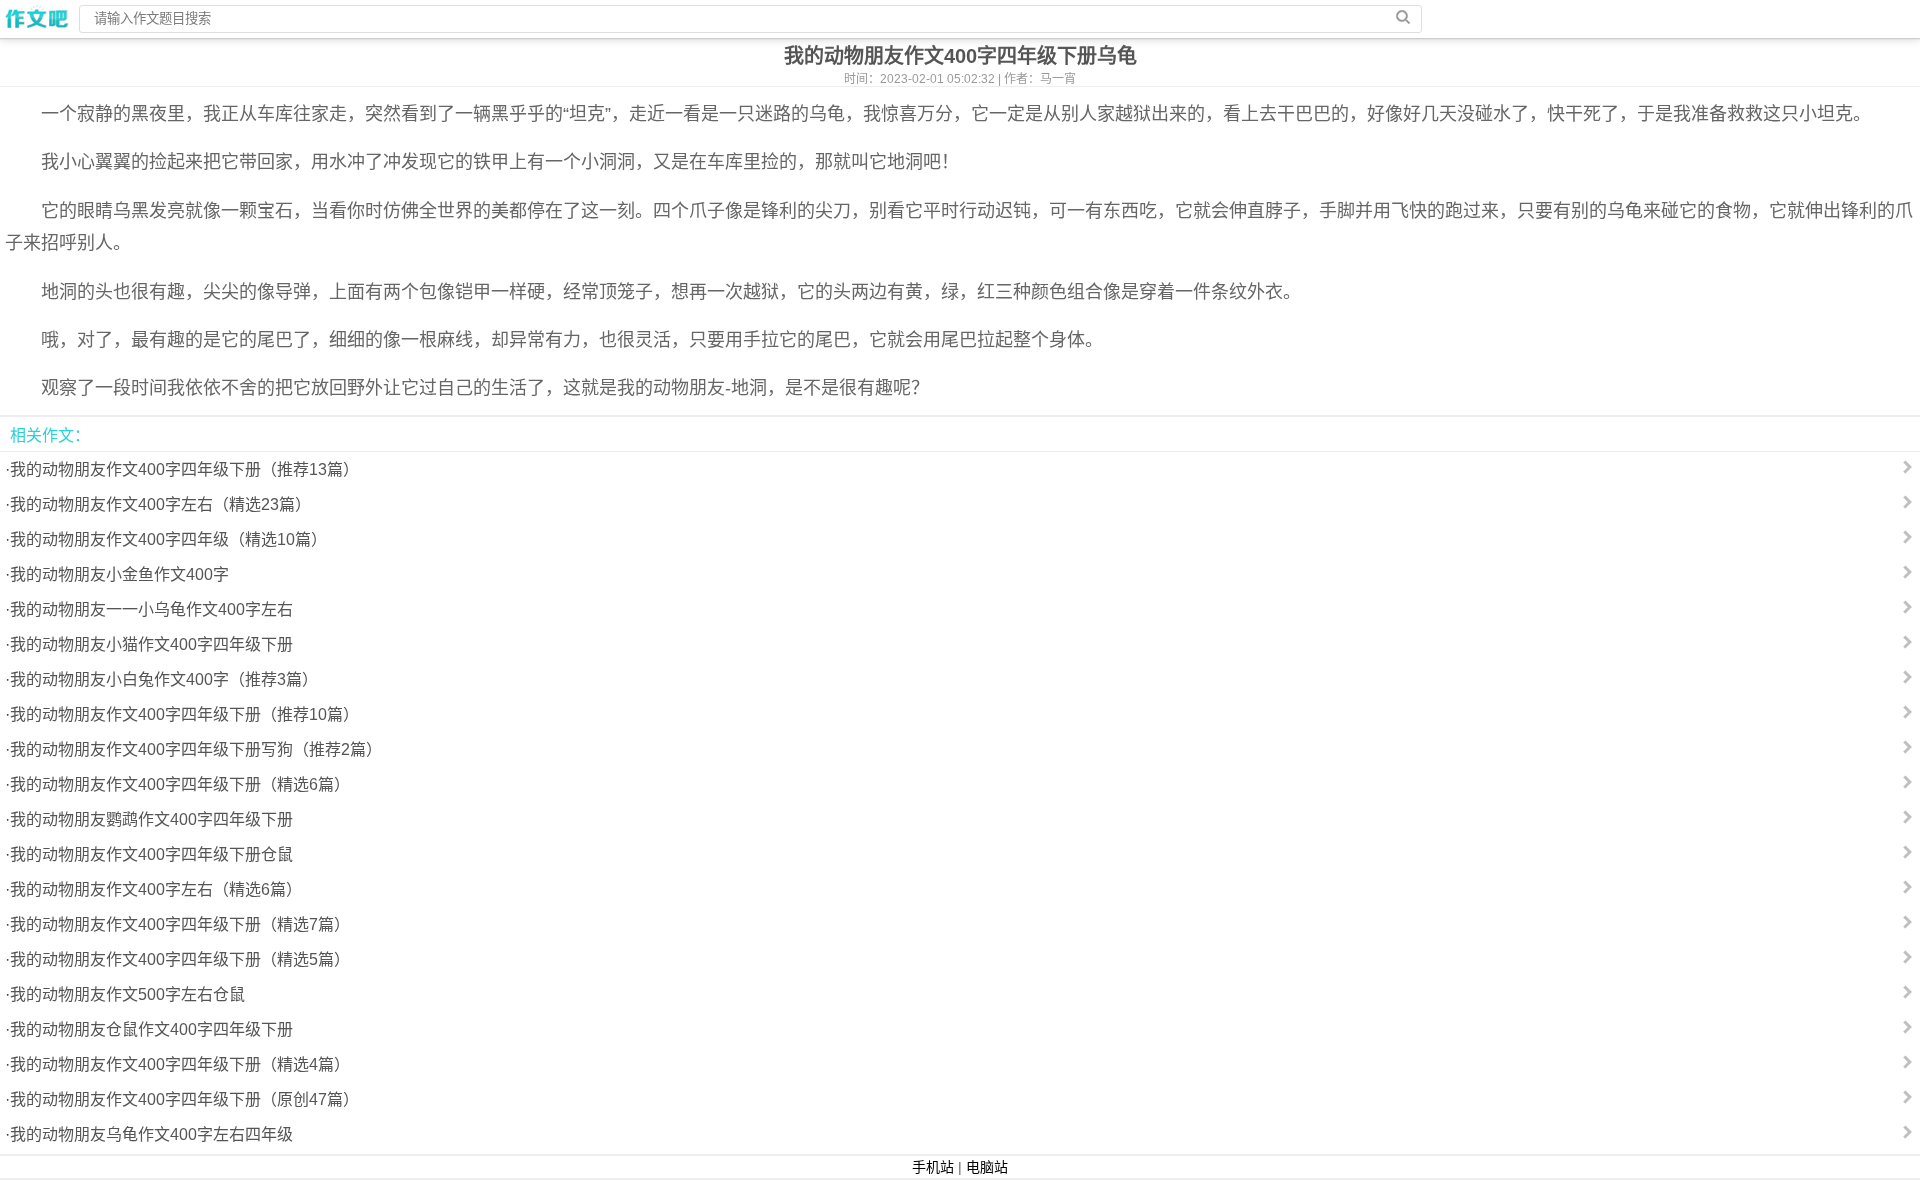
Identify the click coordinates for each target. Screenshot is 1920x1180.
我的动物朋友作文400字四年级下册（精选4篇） (180, 1064)
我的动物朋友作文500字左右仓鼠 (127, 994)
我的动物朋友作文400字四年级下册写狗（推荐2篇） (196, 749)
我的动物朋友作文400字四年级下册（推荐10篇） (184, 714)
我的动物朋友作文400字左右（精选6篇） (156, 889)
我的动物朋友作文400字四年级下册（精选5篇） (180, 959)
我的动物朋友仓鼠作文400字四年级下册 (151, 1029)
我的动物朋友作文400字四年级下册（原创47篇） (184, 1099)
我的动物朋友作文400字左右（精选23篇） (160, 504)
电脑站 (987, 1167)
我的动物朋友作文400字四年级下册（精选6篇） (180, 784)
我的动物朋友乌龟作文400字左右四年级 (151, 1134)
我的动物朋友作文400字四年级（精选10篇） (168, 539)
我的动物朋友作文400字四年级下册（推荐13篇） (184, 469)
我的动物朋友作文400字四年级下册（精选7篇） (180, 924)
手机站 (933, 1167)
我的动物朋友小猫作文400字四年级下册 (151, 644)
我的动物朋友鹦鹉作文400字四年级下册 (151, 819)
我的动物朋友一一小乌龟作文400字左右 (151, 609)
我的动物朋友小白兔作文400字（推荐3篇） (164, 679)
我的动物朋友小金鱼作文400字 (119, 574)
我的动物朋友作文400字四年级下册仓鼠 (151, 854)
